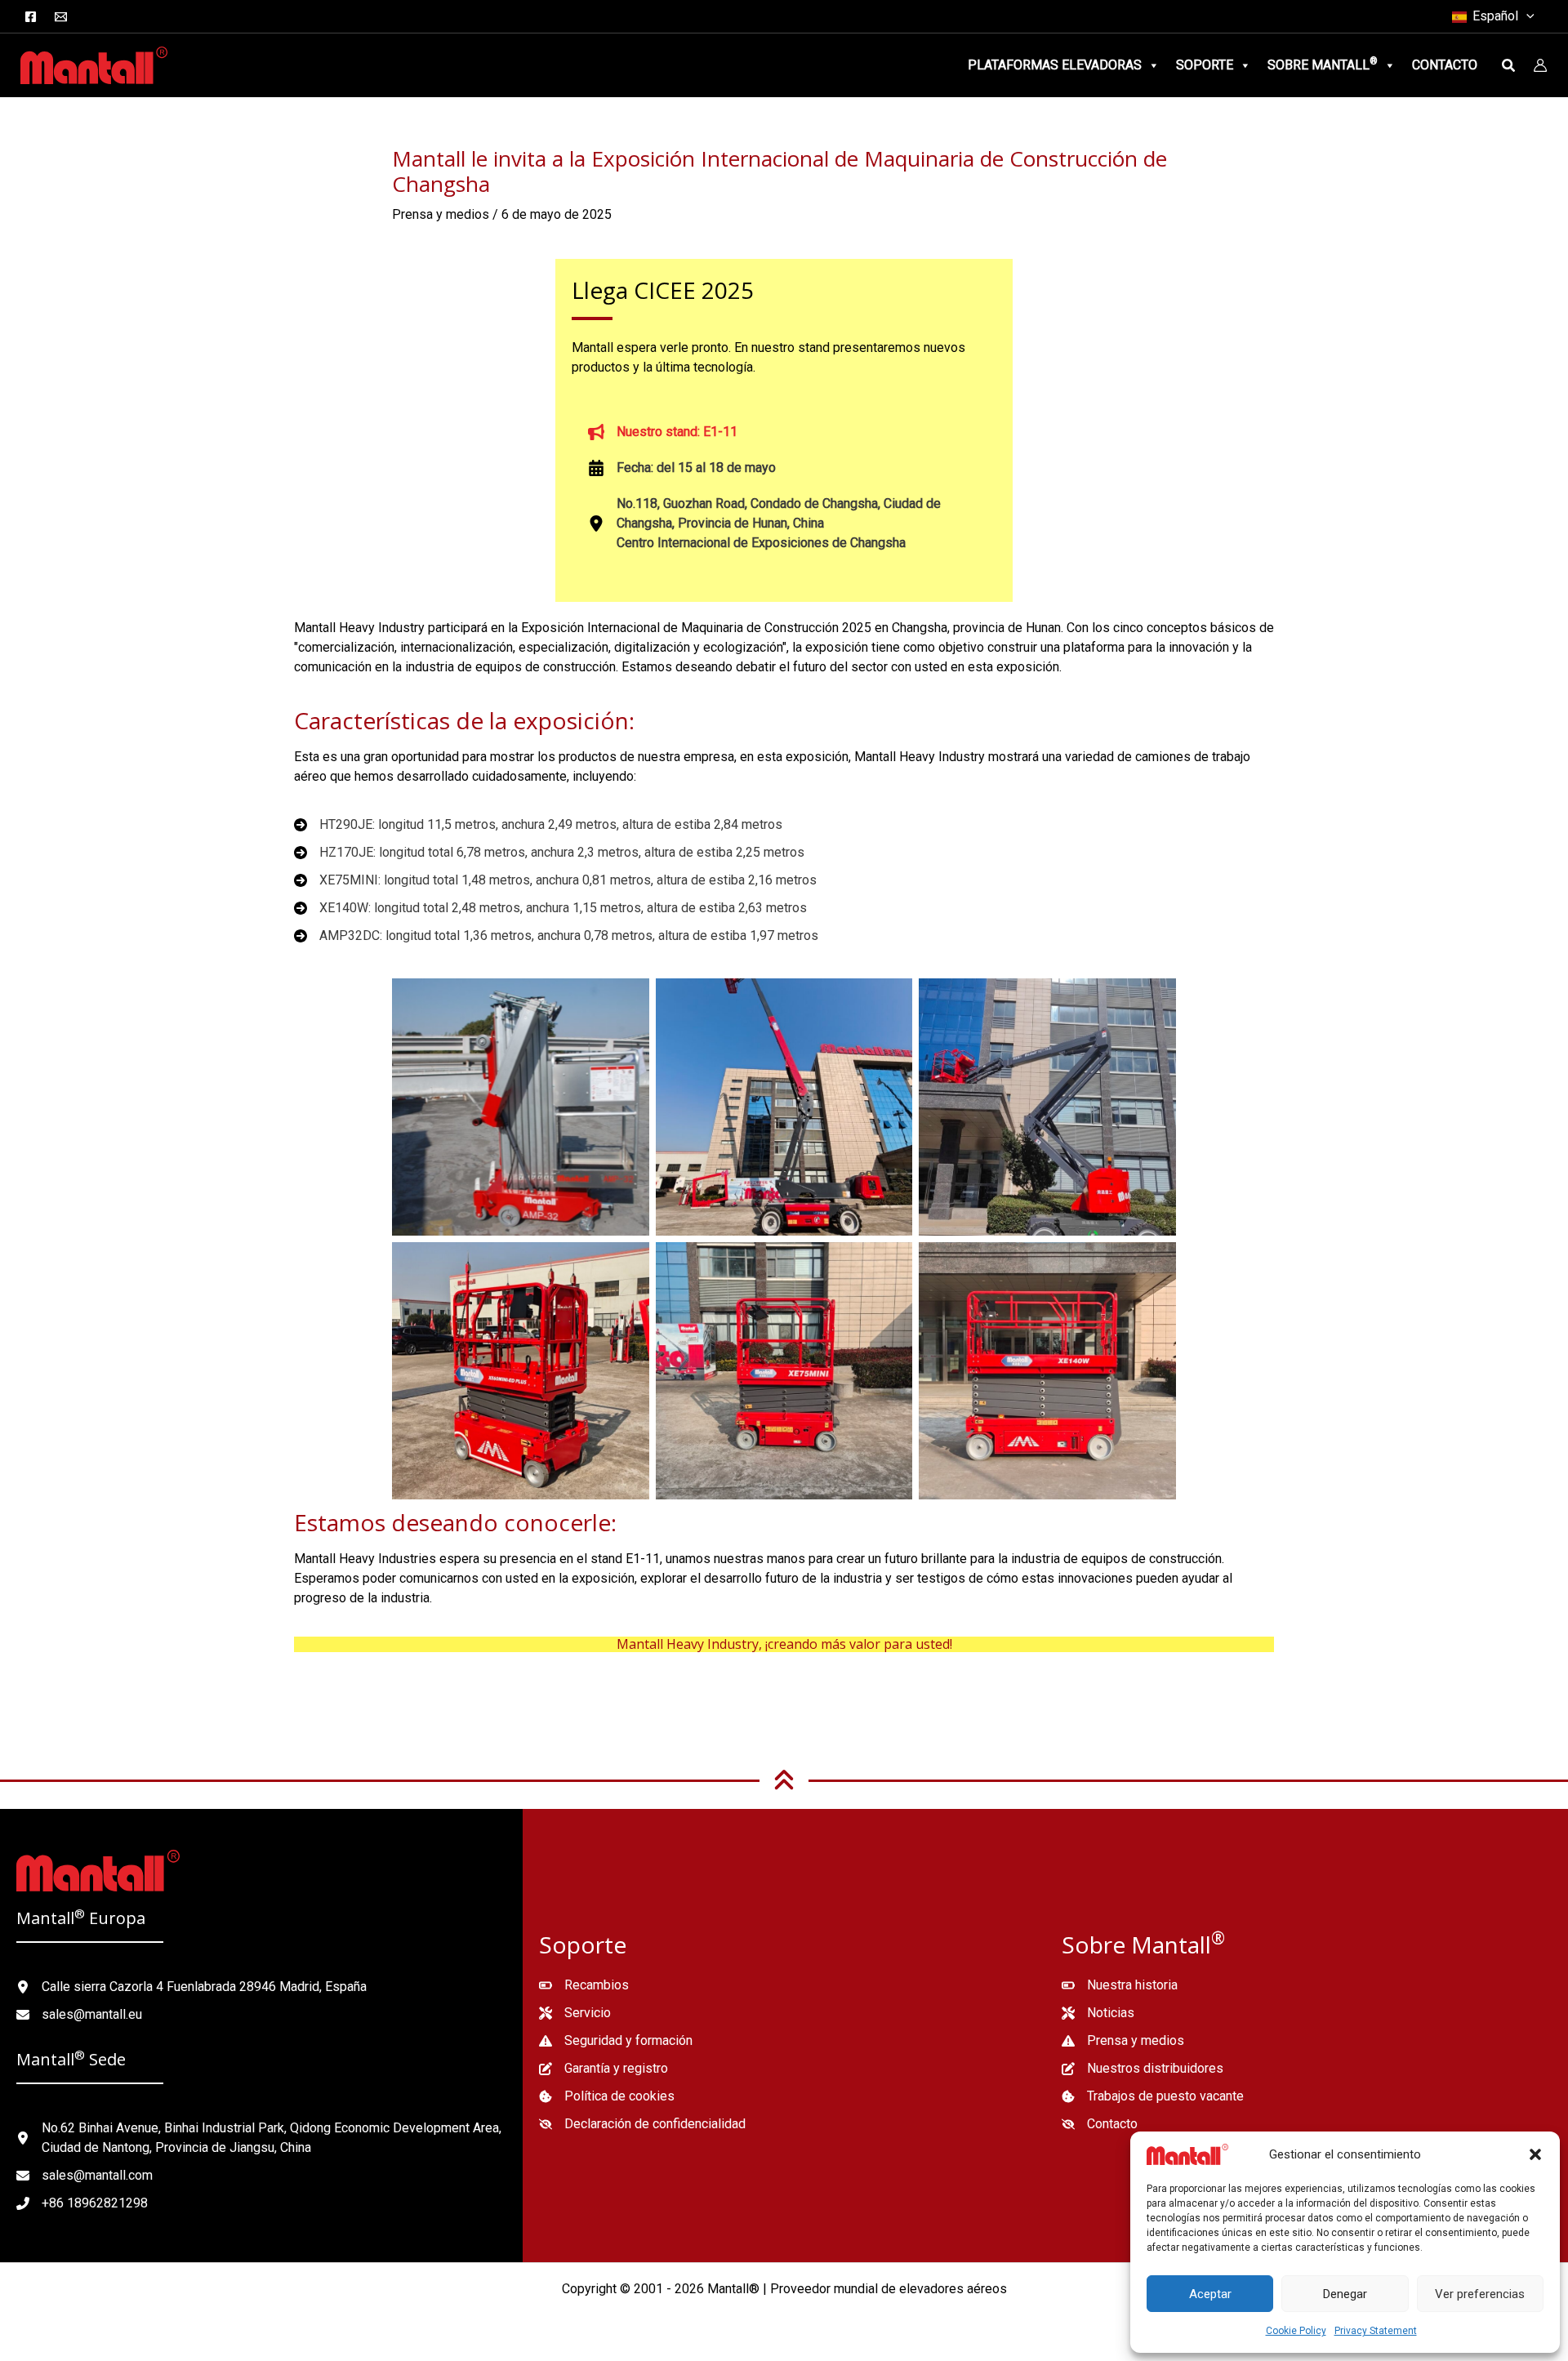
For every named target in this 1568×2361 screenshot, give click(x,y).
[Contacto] (1100, 2124)
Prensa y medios (441, 214)
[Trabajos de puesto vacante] (1153, 2096)
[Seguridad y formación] (616, 2041)
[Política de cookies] (607, 2096)
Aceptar (1210, 2294)
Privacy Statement (1376, 2331)
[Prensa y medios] (1123, 2041)
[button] (1535, 2154)
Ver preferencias (1480, 2294)
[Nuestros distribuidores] (1143, 2069)
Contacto (1445, 65)
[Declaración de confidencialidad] (642, 2124)
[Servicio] (575, 2013)
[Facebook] (31, 17)
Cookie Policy (1296, 2331)
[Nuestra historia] (1120, 1985)
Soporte (1205, 65)
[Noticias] (1098, 2013)
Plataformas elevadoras (1055, 65)
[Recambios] (584, 1985)
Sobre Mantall (1323, 64)
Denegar (1345, 2294)
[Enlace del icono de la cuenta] (1540, 65)
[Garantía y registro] (604, 2069)
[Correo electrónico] (61, 17)
